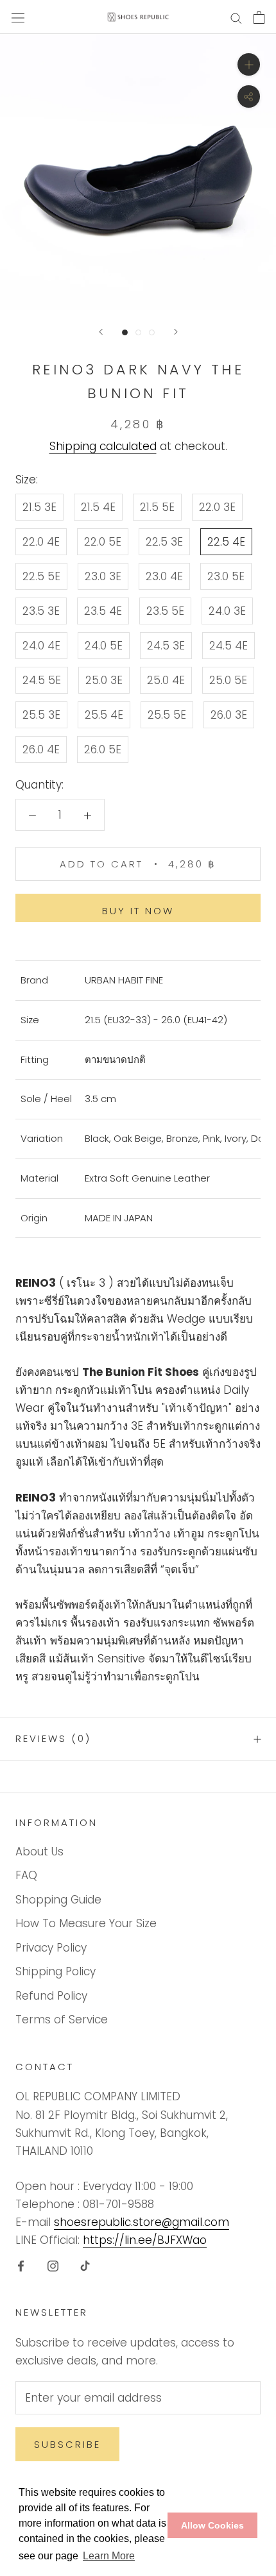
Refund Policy (51, 1996)
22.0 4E (41, 542)
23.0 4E (164, 576)
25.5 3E (41, 715)
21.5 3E (39, 507)
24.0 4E (41, 646)
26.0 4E (41, 749)
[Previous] (101, 332)
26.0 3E (229, 715)
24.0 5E (104, 646)
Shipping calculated (103, 446)
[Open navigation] (18, 17)
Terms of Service (62, 2020)
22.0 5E (103, 542)
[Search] (236, 17)
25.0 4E (166, 680)
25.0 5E (228, 680)
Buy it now (138, 911)
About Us (39, 1852)
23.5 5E (165, 611)
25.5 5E (167, 715)
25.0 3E (104, 680)
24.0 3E (227, 611)
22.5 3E (164, 542)
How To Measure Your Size (86, 1923)
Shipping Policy (56, 1971)
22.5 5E (41, 576)
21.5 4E (98, 507)
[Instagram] (53, 2265)
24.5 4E (229, 646)
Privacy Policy (51, 1948)
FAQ (26, 1875)
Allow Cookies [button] (212, 2525)
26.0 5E (103, 749)
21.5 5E (157, 507)
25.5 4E (104, 715)
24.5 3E (166, 646)
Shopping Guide (58, 1900)
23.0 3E (103, 576)
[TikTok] (85, 2265)
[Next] (176, 332)
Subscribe (67, 2444)
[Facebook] (21, 2265)
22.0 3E (217, 507)
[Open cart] (259, 17)
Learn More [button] (109, 2556)
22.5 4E (226, 542)
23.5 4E (103, 611)
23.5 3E (41, 611)
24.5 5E (42, 680)
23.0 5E (226, 576)
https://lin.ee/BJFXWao (145, 2240)
